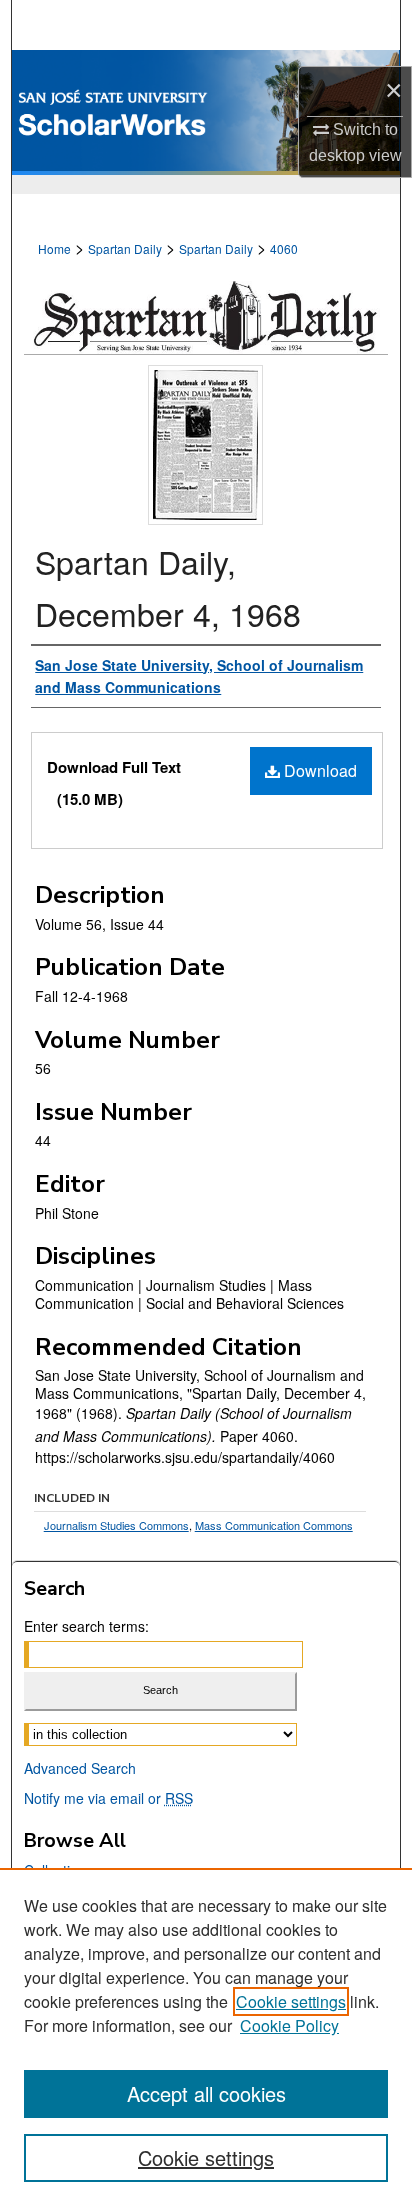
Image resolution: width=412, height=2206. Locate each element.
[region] (206, 2037)
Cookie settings (291, 2001)
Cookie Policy (289, 2025)
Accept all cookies (206, 2093)
